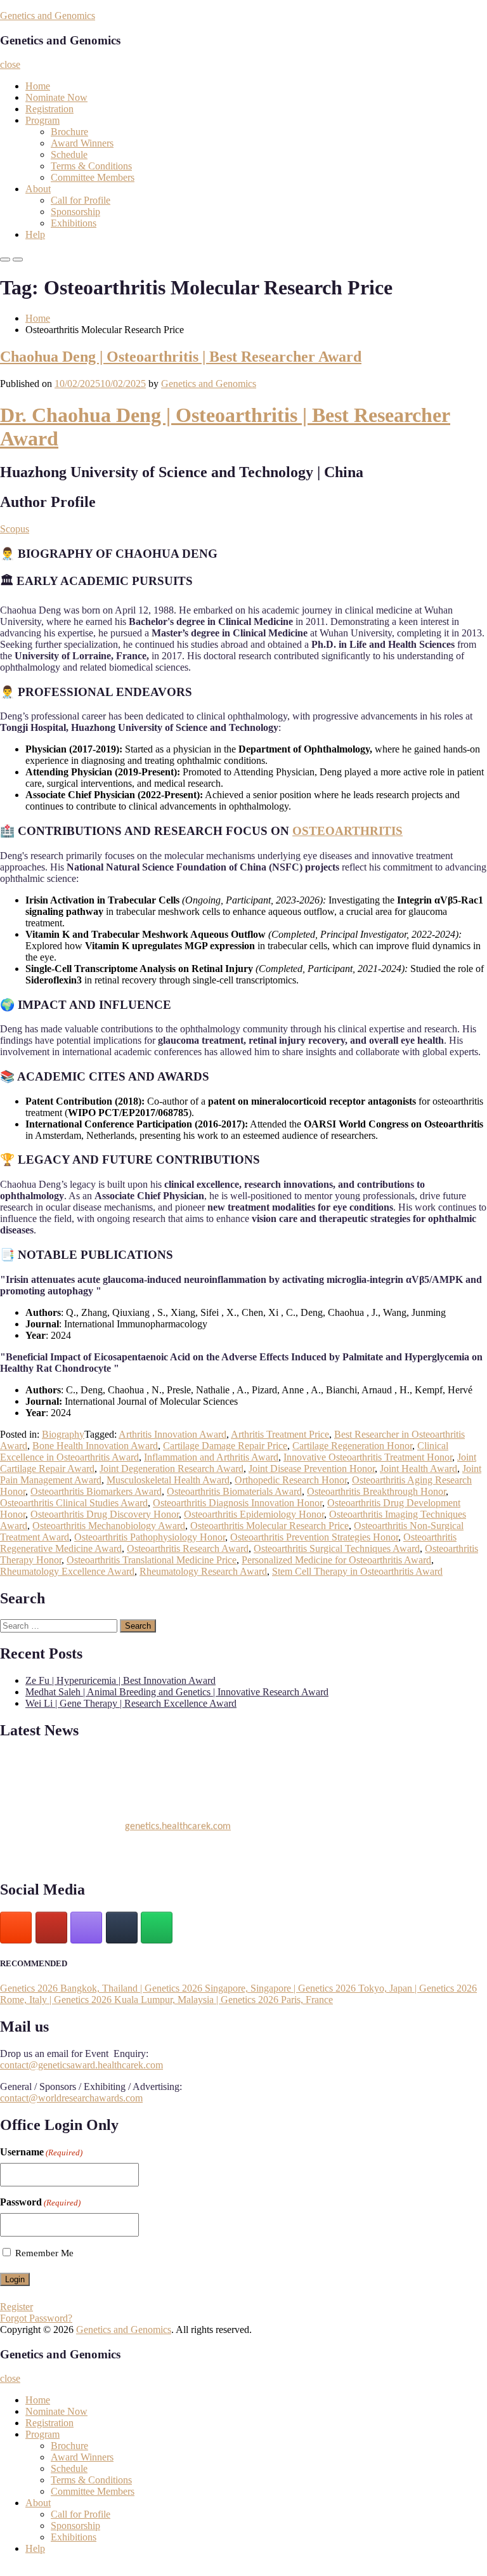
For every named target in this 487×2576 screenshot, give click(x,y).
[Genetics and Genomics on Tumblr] (122, 1928)
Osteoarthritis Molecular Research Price (269, 1526)
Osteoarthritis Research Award (188, 1548)
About (38, 189)
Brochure (69, 132)
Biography (63, 1434)
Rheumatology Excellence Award (67, 1571)
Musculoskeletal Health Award (168, 1480)
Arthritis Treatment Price (280, 1434)
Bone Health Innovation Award (95, 1446)
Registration (49, 109)
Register (16, 2307)
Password (40, 2202)
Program (42, 120)
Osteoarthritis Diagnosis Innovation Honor (237, 1503)
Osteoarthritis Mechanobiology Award (109, 1526)
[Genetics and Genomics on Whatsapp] (157, 1928)
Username (41, 2152)
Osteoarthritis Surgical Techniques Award (337, 1548)
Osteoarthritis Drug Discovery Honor (105, 1514)
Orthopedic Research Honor (291, 1480)
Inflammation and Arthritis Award (211, 1457)
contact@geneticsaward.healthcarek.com (81, 2065)
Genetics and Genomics (48, 16)
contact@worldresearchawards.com (71, 2098)
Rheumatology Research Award (203, 1571)
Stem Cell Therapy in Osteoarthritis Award (357, 1571)
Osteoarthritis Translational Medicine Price (152, 1560)
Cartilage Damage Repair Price (225, 1446)
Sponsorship (75, 212)
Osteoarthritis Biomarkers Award (96, 1491)
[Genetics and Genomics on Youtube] (51, 1928)
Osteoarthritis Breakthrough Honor (376, 1491)
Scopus (15, 529)
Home (38, 86)
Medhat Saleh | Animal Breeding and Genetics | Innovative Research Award (177, 1692)
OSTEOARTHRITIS (347, 831)
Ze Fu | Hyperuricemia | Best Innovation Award (120, 1680)
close (10, 64)
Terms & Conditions (91, 166)
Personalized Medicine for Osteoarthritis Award (336, 1560)
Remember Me (44, 2253)
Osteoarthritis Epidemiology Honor (254, 1514)
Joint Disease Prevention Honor (312, 1469)
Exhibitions (74, 223)
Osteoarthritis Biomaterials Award (234, 1491)
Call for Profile (81, 200)
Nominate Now (56, 97)
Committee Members (93, 177)
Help (35, 234)
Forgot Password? (36, 2318)
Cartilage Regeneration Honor (352, 1446)
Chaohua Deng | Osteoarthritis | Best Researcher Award (181, 357)
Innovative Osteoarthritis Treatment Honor (368, 1457)
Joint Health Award (419, 1469)
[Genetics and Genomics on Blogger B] (16, 1928)
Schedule (69, 154)
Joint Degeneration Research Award (172, 1469)
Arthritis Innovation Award (172, 1434)
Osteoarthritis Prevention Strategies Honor (314, 1537)
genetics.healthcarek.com (178, 1822)
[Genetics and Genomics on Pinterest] (86, 1928)
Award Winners (82, 143)
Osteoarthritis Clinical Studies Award (74, 1503)
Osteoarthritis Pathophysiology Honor (150, 1537)
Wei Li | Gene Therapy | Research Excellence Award (131, 1703)
